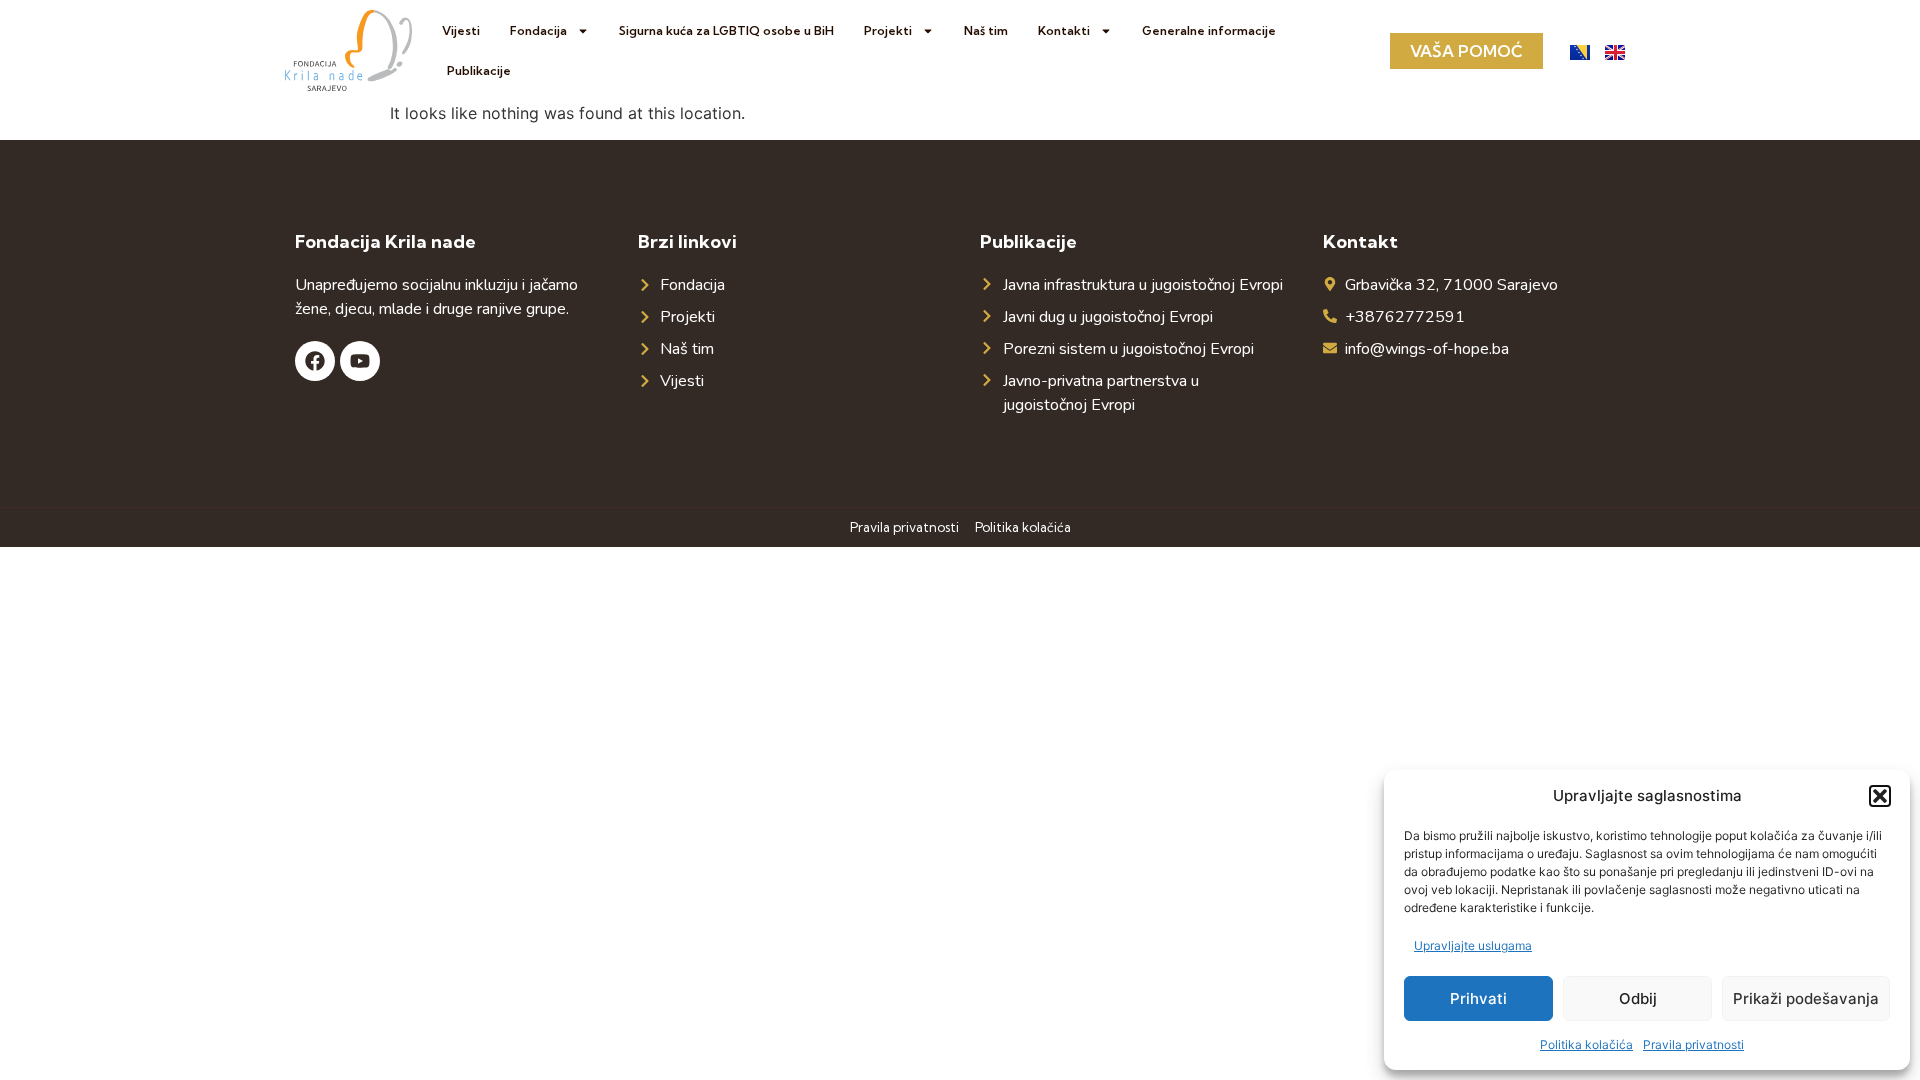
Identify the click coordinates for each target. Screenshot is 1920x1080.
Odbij (1638, 998)
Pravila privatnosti (1693, 1044)
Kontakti (1064, 30)
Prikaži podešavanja (1806, 998)
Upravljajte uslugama (1473, 945)
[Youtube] (360, 361)
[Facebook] (315, 361)
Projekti (888, 30)
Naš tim (986, 30)
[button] (1880, 796)
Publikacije (479, 70)
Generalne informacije (1209, 30)
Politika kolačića (1586, 1044)
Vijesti (461, 30)
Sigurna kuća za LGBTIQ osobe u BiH (726, 30)
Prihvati (1478, 998)
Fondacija (538, 30)
